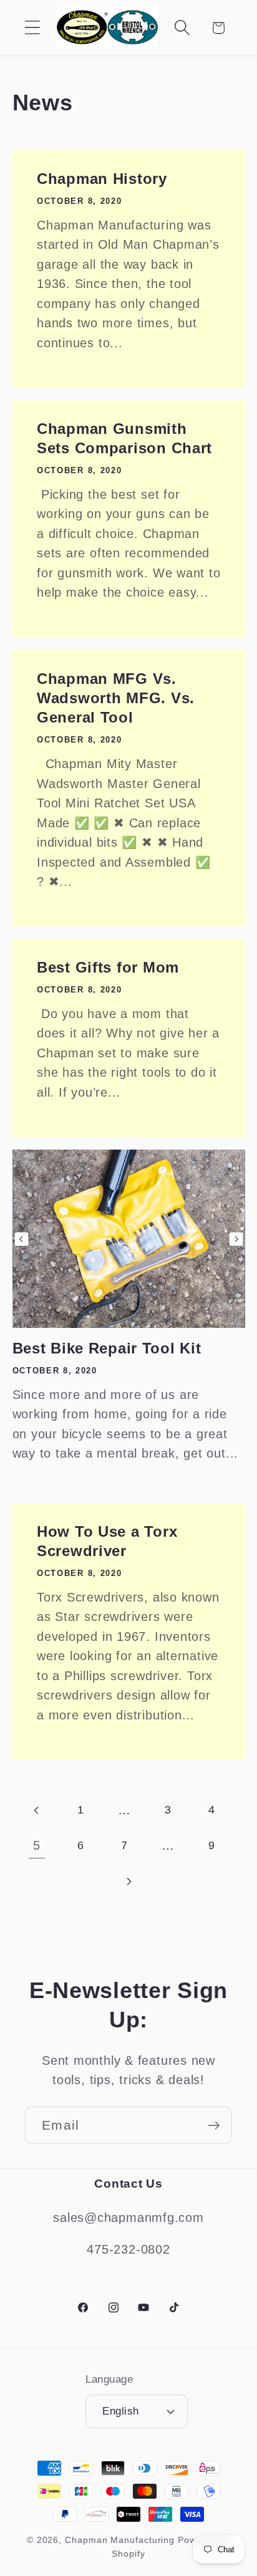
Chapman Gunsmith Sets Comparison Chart (124, 438)
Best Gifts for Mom (108, 967)
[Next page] (128, 1881)
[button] (32, 28)
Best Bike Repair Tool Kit (107, 1348)
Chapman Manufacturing (120, 2540)
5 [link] (37, 1845)
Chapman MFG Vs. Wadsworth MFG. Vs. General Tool (116, 697)
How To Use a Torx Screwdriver (107, 1540)
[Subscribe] (214, 2126)
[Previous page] (37, 1810)
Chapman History (102, 179)
